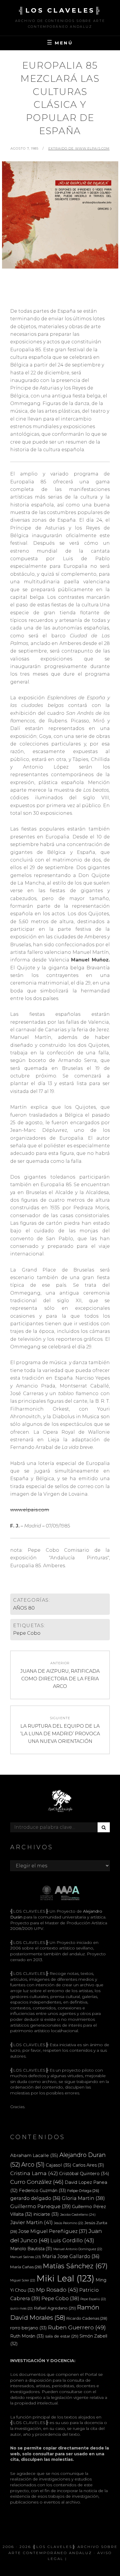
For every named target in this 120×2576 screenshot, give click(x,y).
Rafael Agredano (55, 2308)
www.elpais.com (30, 1510)
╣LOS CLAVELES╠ (60, 10)
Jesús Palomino (69, 2223)
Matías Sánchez (75, 2266)
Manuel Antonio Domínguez (78, 2249)
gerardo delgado (35, 2198)
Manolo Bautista (31, 2249)
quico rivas (21, 2308)
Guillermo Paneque (40, 2206)
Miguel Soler (23, 2280)
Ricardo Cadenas (87, 2318)
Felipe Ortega (83, 2191)
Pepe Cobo (27, 1633)
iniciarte (46, 2214)
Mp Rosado (57, 2290)
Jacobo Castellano (78, 2215)
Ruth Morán (27, 2336)
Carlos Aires (88, 2165)
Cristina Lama (34, 2173)
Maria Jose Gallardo (71, 2256)
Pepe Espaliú (93, 2299)
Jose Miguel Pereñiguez (53, 2231)
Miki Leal (65, 2278)
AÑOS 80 (24, 1608)
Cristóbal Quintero (84, 2173)
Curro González (37, 2182)
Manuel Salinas (26, 2257)
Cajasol (59, 2165)
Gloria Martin (83, 2198)
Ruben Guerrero (77, 2327)
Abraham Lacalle (34, 2155)
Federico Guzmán (43, 2190)
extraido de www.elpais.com (79, 148)
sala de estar (62, 2336)
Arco (33, 2165)
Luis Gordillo (72, 2240)
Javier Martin (31, 2222)
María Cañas (26, 2267)
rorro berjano (29, 2328)
